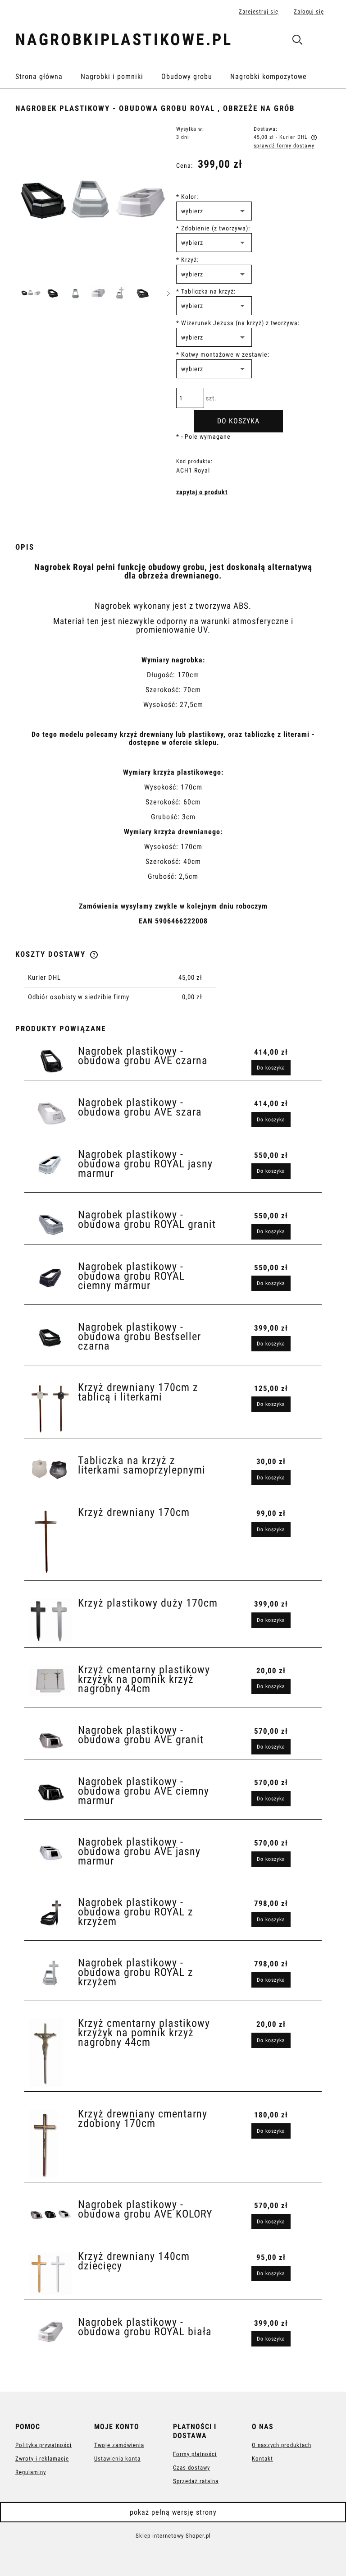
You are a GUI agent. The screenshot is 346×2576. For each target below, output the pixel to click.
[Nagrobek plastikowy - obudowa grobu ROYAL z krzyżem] (50, 1913)
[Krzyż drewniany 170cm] (50, 1542)
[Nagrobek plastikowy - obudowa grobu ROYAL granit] (50, 1225)
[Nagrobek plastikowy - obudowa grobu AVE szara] (50, 1113)
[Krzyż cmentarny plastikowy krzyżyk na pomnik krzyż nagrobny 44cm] (50, 1681)
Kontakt (262, 2459)
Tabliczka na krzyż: (206, 291)
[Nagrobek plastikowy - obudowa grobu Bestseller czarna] (50, 1337)
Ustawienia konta (117, 2459)
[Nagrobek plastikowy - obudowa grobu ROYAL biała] (50, 2332)
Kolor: (187, 197)
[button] (168, 293)
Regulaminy (31, 2472)
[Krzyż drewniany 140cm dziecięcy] (50, 2274)
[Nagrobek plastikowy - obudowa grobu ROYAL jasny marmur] (50, 1165)
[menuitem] (48, 77)
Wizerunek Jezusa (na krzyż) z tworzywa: (238, 323)
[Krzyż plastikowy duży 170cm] (50, 1621)
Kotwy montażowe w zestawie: (223, 354)
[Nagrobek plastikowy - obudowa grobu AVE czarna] (50, 1061)
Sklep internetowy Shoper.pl (173, 2536)
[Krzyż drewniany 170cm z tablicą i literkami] (50, 1409)
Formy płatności (195, 2454)
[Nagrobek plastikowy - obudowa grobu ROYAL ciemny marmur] (50, 1277)
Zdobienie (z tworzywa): (213, 228)
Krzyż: (187, 260)
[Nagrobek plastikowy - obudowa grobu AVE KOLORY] (50, 2215)
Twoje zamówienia (119, 2445)
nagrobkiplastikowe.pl (124, 40)
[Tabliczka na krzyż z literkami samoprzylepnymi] (50, 1469)
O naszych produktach (282, 2445)
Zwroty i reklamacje (42, 2459)
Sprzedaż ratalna (196, 2481)
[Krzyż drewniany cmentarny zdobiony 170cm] (50, 2144)
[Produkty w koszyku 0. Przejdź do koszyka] (321, 41)
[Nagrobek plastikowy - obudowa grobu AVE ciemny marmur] (50, 1792)
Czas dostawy (191, 2468)
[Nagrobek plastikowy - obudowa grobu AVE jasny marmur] (50, 1852)
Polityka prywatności (43, 2445)
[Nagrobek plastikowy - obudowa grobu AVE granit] (50, 1740)
